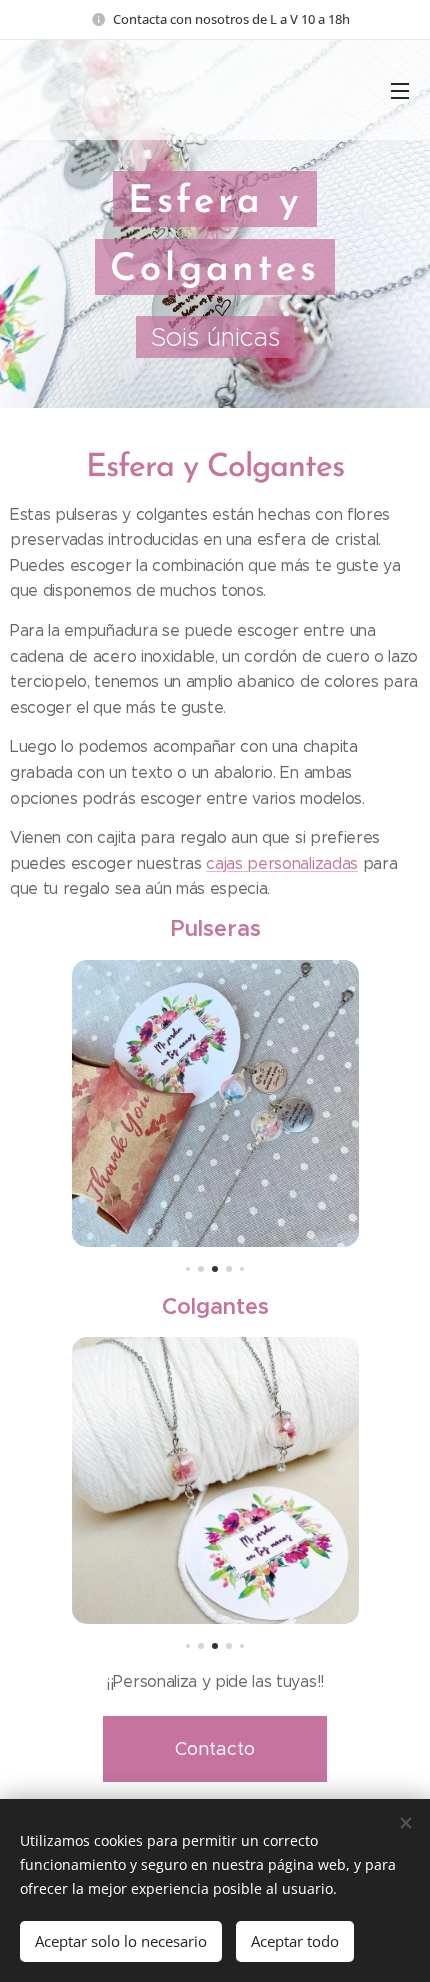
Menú (400, 90)
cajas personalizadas (282, 863)
